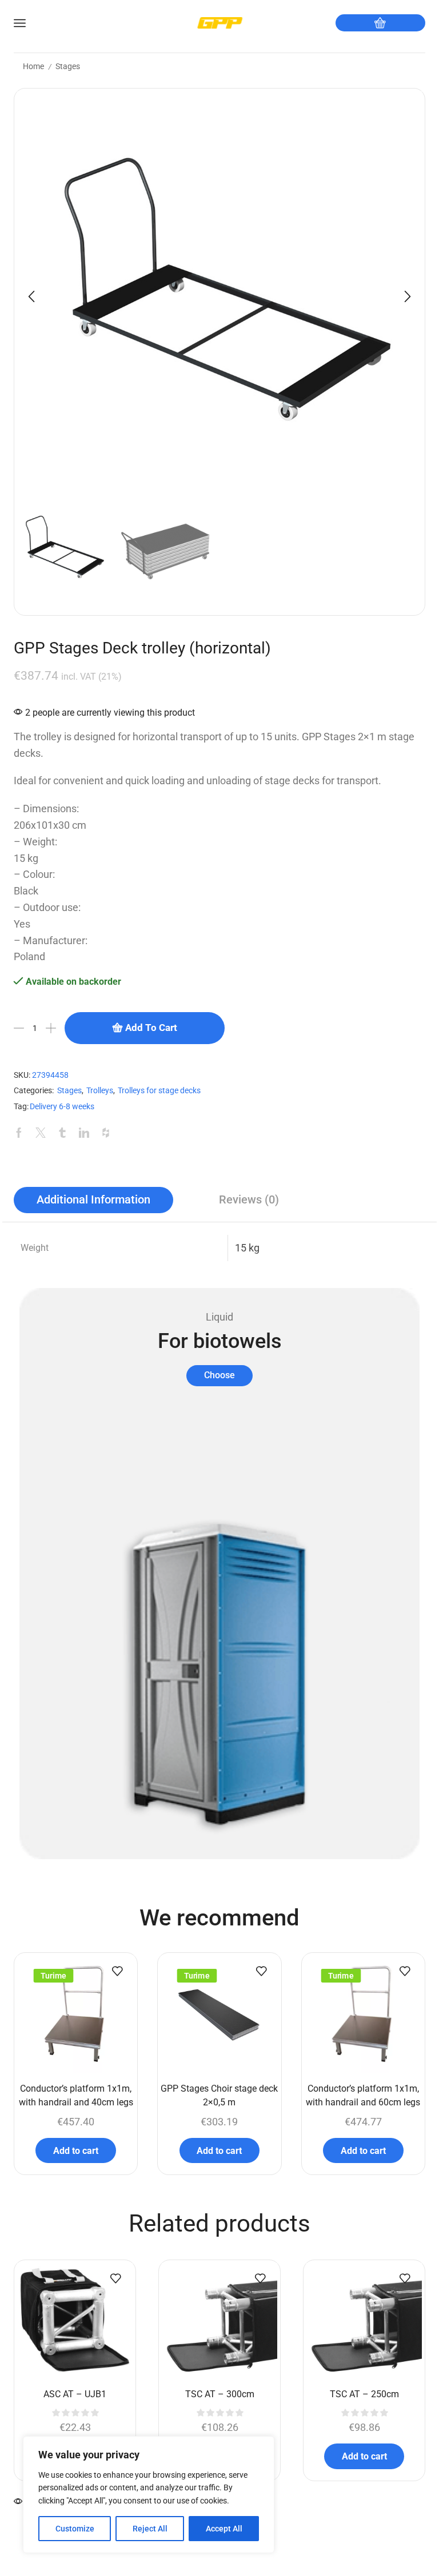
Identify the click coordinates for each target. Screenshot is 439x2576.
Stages (68, 66)
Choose (219, 1375)
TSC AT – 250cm (364, 2394)
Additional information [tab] (93, 1200)
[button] (31, 296)
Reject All (150, 2529)
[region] (149, 2495)
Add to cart (151, 1028)
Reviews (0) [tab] (249, 1200)
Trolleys (100, 1091)
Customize (75, 2529)
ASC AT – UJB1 (75, 2394)
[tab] (93, 1200)
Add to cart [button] (76, 2151)
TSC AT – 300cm (220, 2394)
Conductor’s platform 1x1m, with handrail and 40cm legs (76, 2095)
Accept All (224, 2529)
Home (33, 66)
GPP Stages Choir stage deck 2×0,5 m (219, 2095)
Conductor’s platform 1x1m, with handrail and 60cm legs (363, 2095)
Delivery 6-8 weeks (62, 1107)
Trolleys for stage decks (159, 1091)
